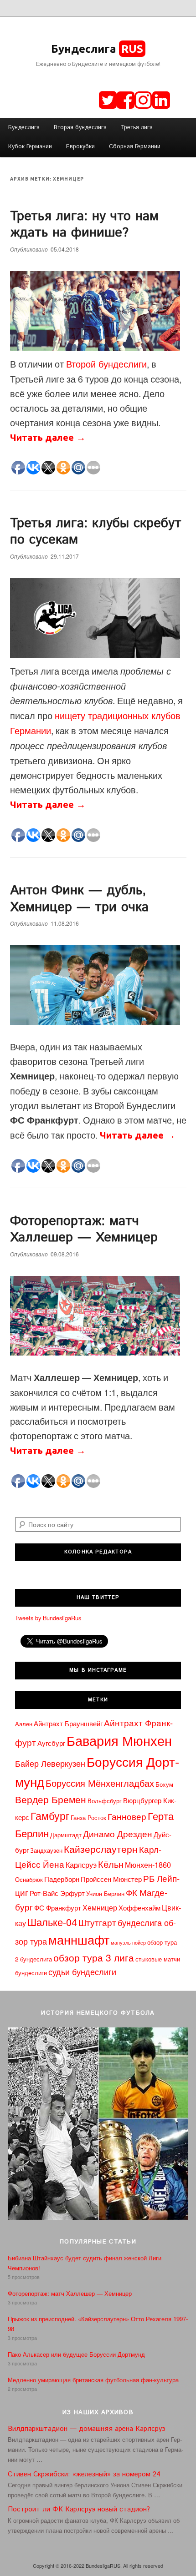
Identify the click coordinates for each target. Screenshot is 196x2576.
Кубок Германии (30, 147)
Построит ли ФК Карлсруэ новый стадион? (79, 2509)
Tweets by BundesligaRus (48, 1618)
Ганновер (127, 1816)
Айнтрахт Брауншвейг (68, 1723)
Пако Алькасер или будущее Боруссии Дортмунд (76, 2354)
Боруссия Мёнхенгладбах (100, 1783)
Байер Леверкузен (50, 1763)
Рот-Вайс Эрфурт (57, 1893)
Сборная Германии (135, 147)
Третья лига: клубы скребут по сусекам (96, 532)
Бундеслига (97, 49)
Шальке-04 (52, 1922)
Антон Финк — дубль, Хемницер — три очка (79, 899)
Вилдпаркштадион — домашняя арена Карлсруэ (87, 2429)
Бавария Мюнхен (119, 1740)
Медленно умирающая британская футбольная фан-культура (93, 2380)
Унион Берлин (105, 1893)
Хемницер (100, 1907)
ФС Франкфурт (58, 1908)
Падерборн (62, 1879)
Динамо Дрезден (118, 1834)
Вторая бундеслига (80, 128)
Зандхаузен (46, 1850)
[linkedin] (161, 99)
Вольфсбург (105, 1801)
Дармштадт (66, 1835)
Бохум (164, 1784)
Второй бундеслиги (106, 364)
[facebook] (126, 99)
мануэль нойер (128, 1943)
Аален (24, 1724)
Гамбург (50, 1815)
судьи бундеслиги (82, 1972)
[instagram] (143, 99)
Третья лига (137, 128)
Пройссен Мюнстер (111, 1879)
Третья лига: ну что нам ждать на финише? (84, 224)
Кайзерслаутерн (101, 1849)
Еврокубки (80, 147)
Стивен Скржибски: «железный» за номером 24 (84, 2474)
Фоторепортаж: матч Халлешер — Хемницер (84, 1229)
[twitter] (108, 99)
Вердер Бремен (51, 1799)
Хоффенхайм (139, 1908)
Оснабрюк (29, 1879)
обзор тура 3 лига (94, 1957)
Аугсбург (51, 1743)
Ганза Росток (88, 1817)
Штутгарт (97, 1922)
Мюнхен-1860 (148, 1865)
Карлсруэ (81, 1865)
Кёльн (111, 1864)
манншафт (79, 1939)
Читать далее (48, 437)
